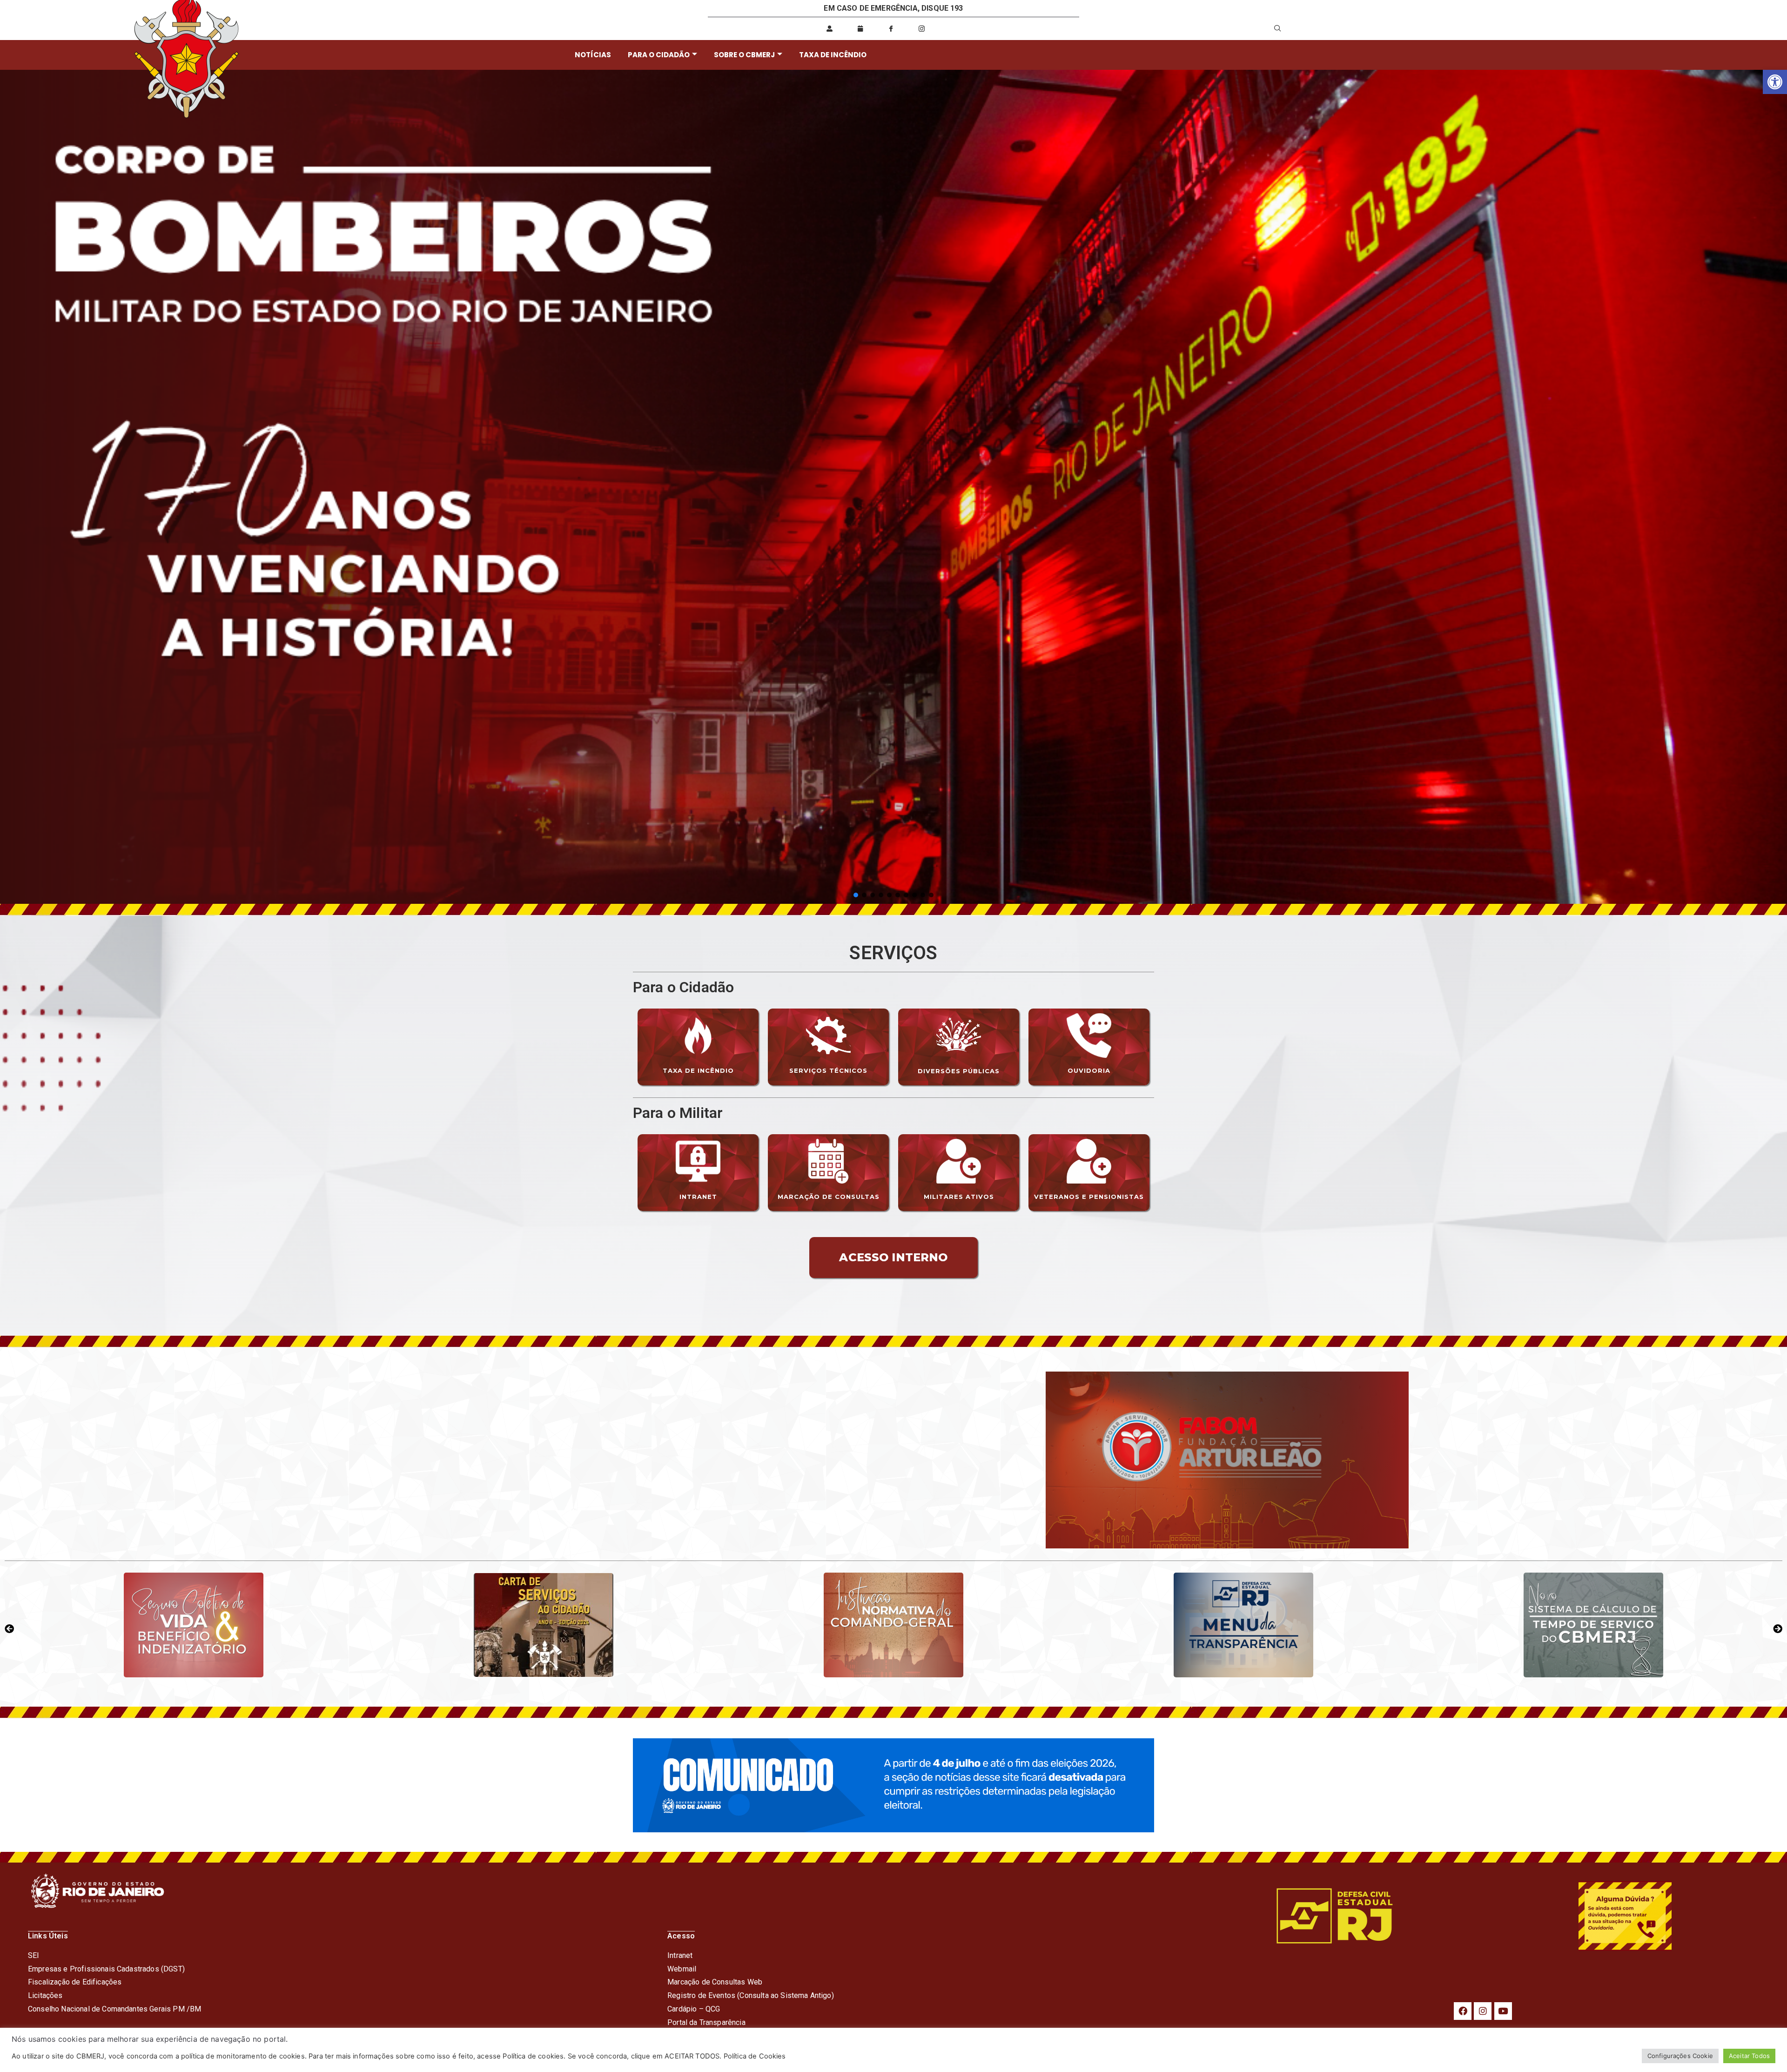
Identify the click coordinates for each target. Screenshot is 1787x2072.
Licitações (45, 1995)
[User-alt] (829, 28)
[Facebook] (1463, 2011)
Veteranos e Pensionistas (1089, 1197)
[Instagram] (1483, 2011)
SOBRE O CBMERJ (744, 55)
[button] (1775, 82)
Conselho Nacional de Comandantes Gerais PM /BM (114, 2009)
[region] (893, 487)
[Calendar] (860, 28)
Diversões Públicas (959, 1071)
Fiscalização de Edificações (75, 1982)
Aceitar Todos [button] (1749, 2056)
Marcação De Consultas (829, 1197)
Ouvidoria (1089, 1070)
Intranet (698, 1197)
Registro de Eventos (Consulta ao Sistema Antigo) (751, 1995)
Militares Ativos (959, 1197)
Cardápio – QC (691, 2009)
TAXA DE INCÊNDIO (833, 55)
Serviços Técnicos (828, 1070)
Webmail (682, 1969)
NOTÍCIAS (593, 55)
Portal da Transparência (706, 2022)
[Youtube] (1503, 2011)
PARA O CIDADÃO (659, 55)
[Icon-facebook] (891, 28)
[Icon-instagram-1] (922, 28)
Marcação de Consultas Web (715, 1982)
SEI (34, 1955)
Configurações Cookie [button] (1680, 2056)
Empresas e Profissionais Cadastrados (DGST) (106, 1969)
